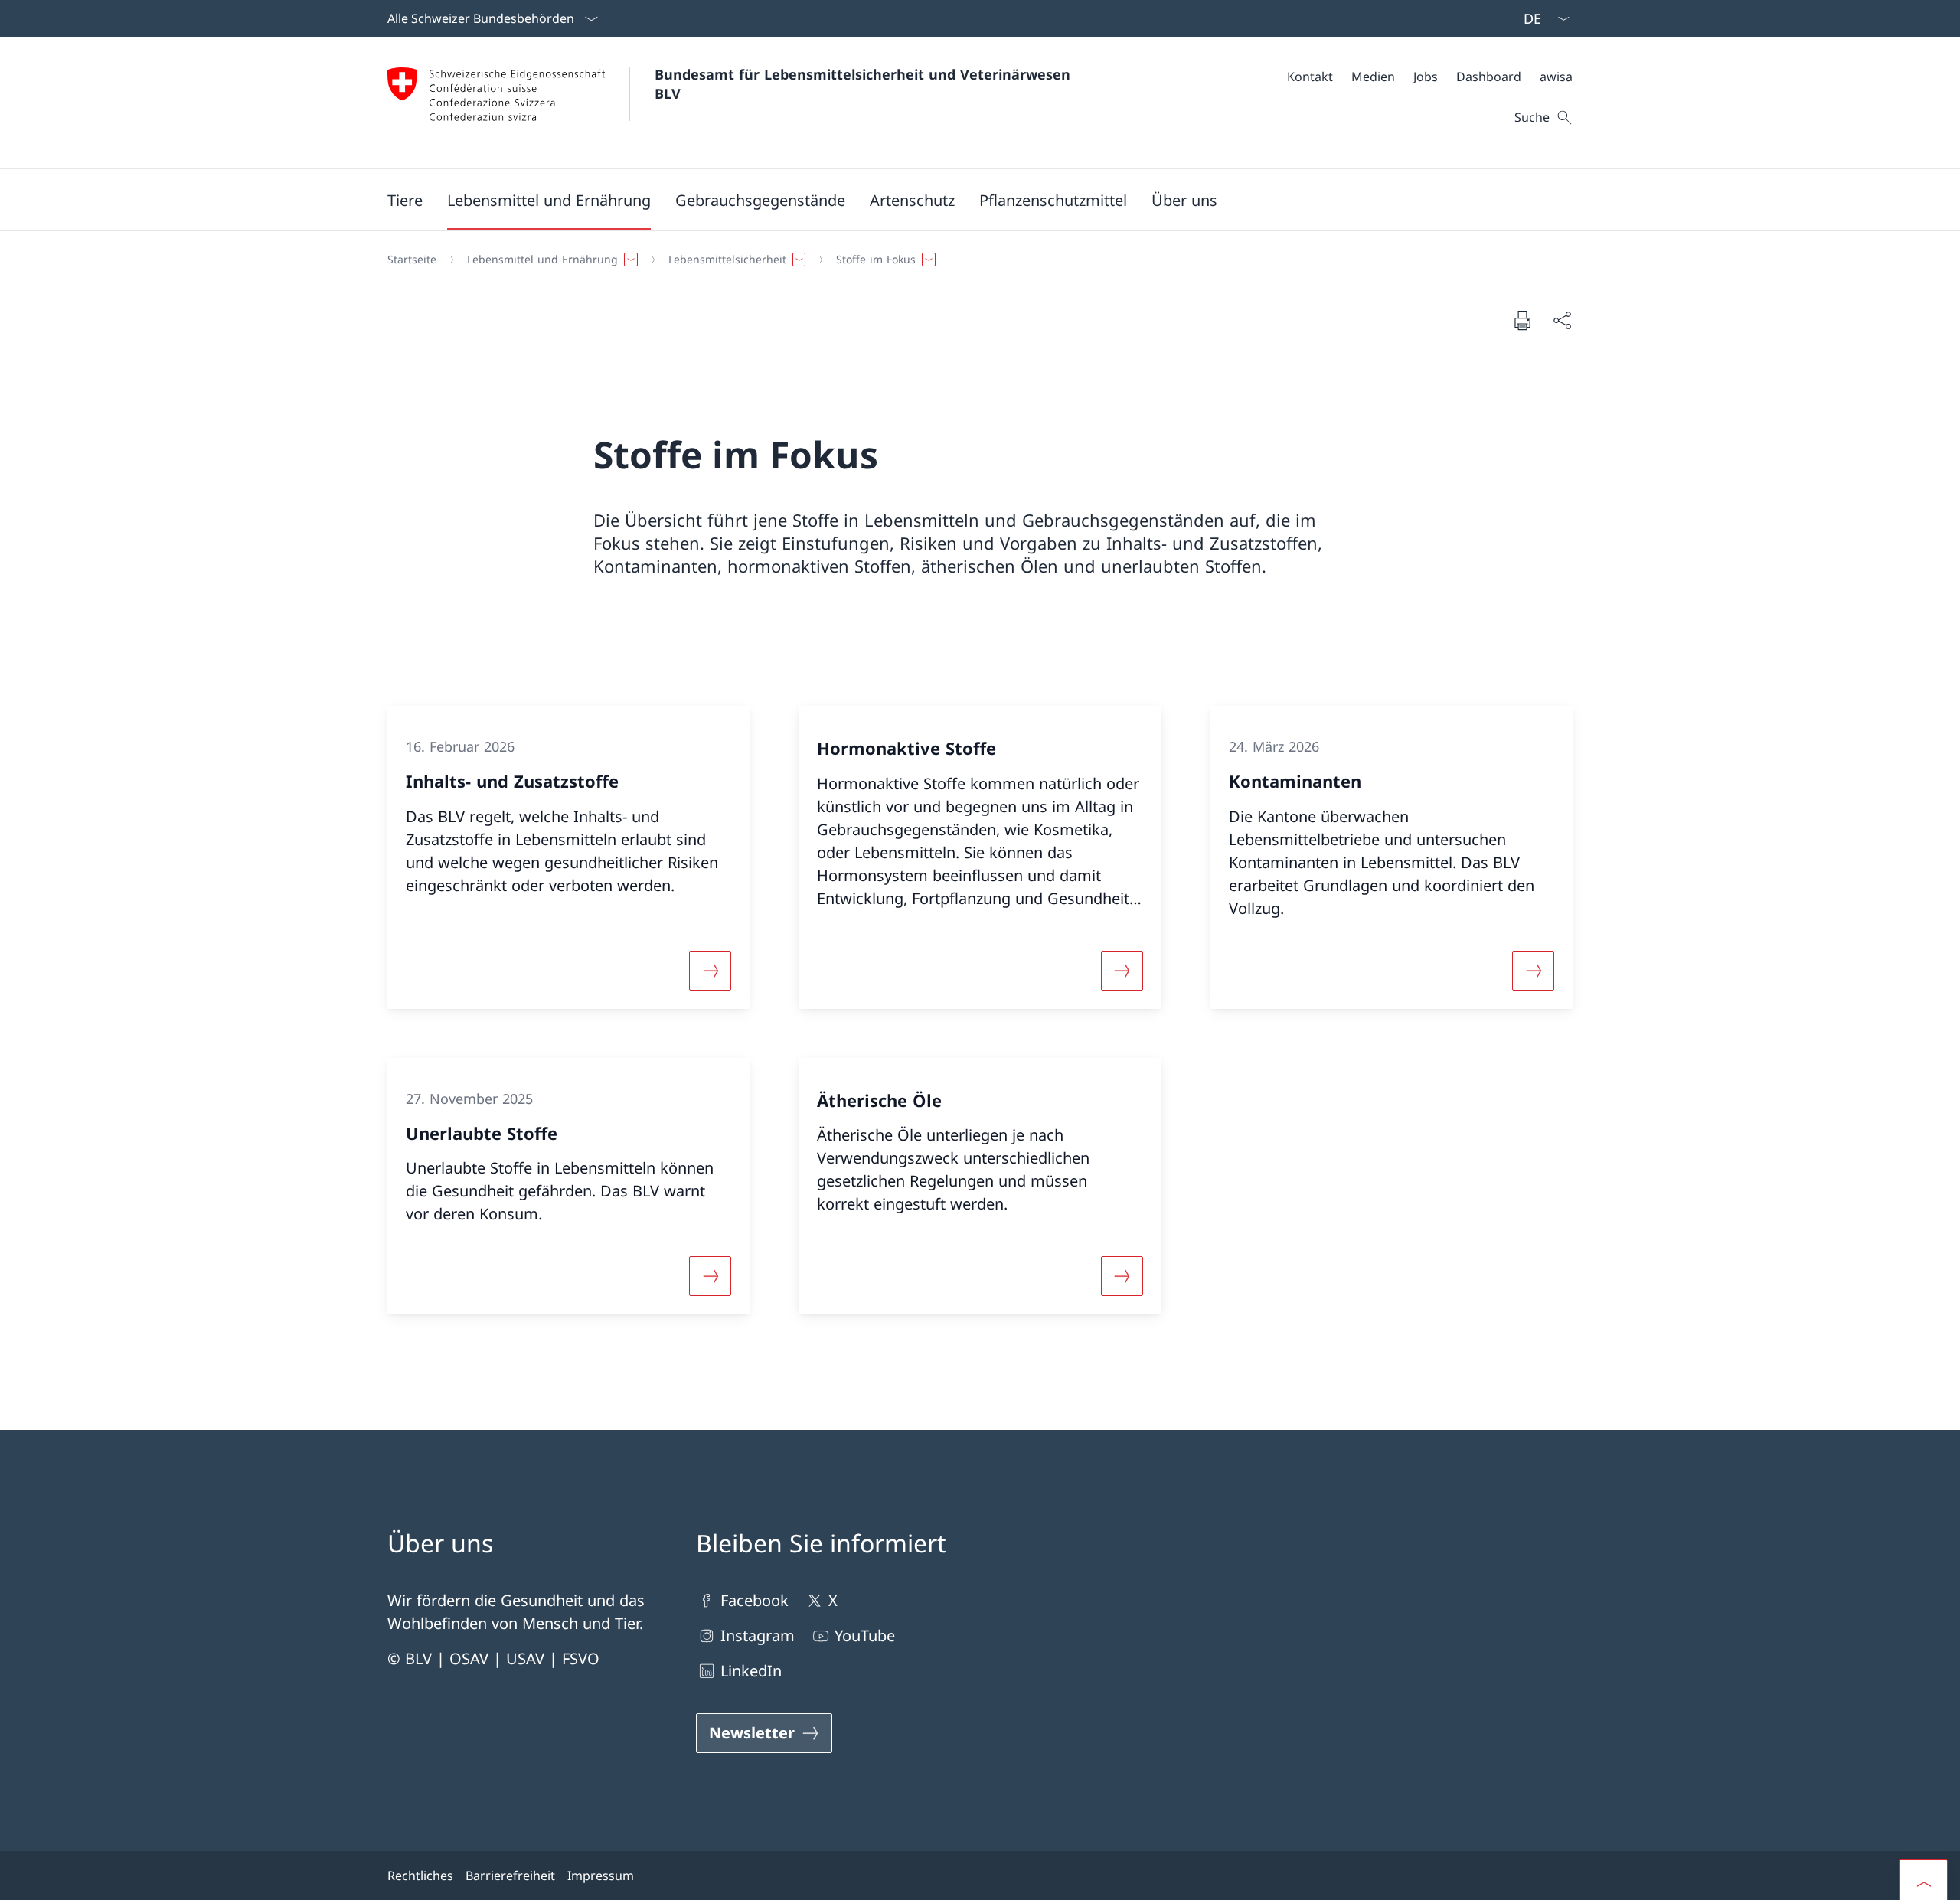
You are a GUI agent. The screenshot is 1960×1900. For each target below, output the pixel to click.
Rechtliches (420, 1876)
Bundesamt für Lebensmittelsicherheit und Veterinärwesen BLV (865, 84)
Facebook (755, 1600)
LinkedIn (751, 1671)
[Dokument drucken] (1522, 320)
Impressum (601, 1876)
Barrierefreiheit (510, 1876)
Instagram (758, 1636)
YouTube (865, 1636)
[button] (405, 200)
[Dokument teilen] (1562, 320)
